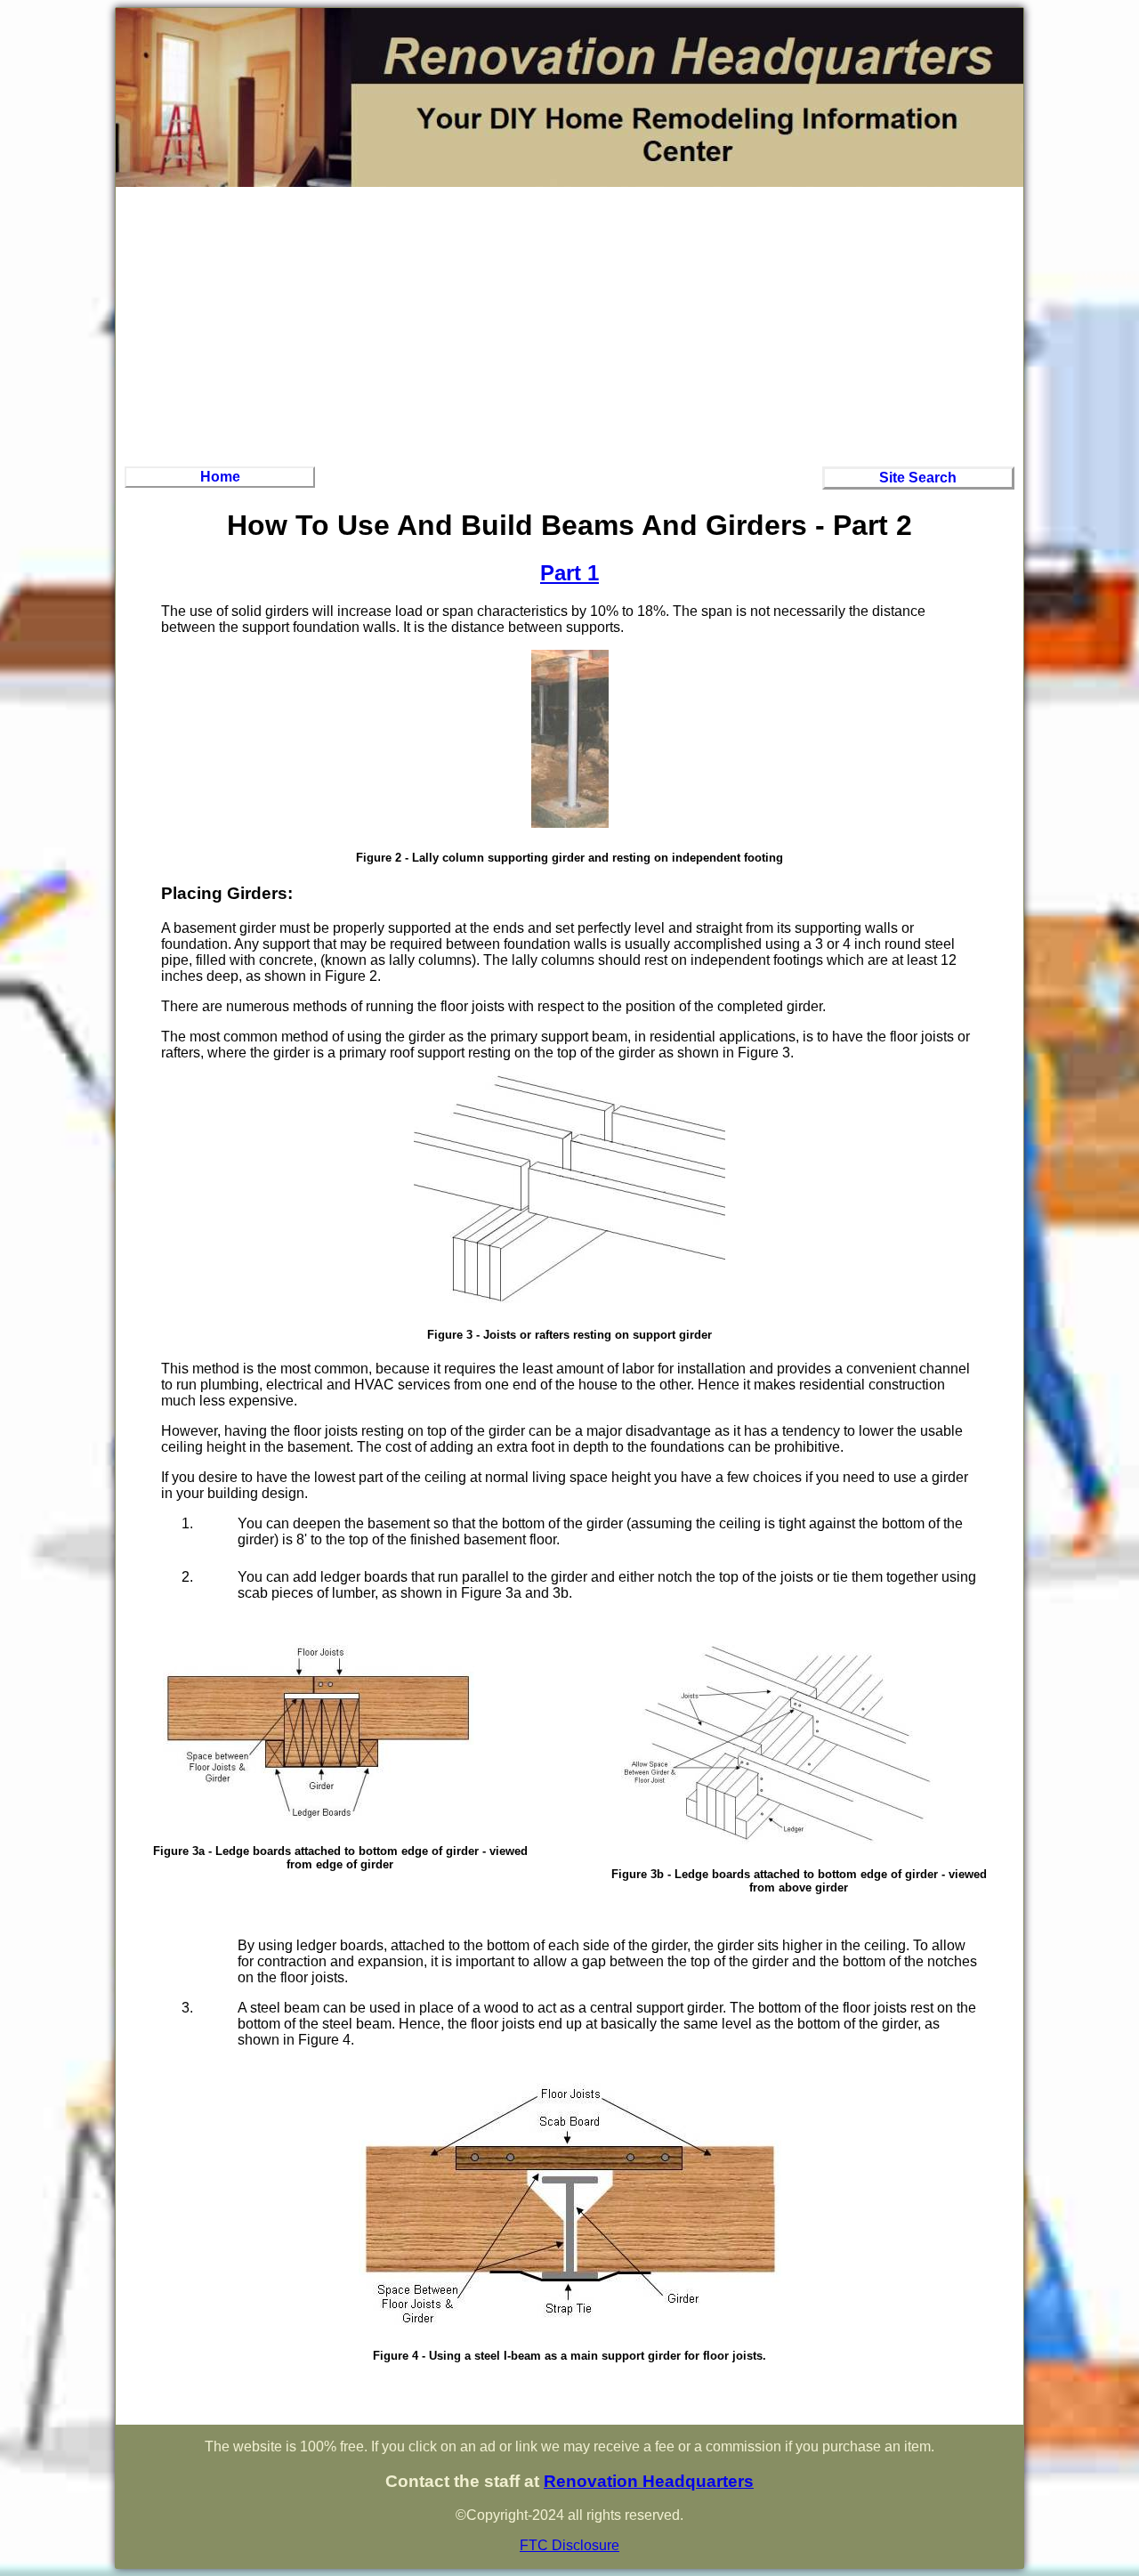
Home (220, 477)
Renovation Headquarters (649, 2481)
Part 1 (569, 573)
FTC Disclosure (569, 2545)
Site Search (918, 478)
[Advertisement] (569, 324)
